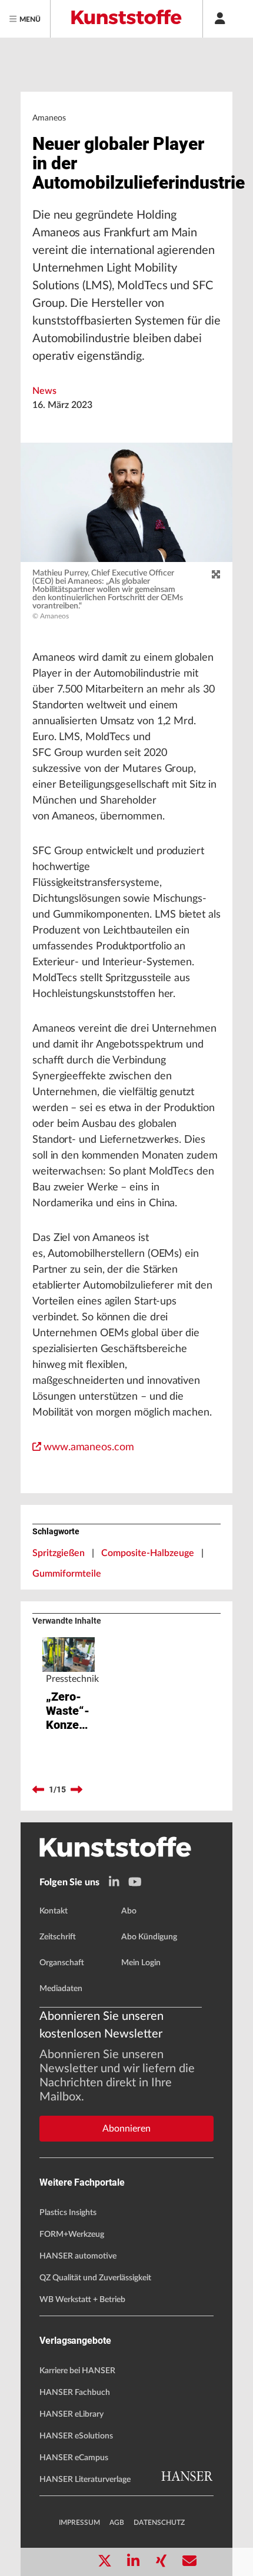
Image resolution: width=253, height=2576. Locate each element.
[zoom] (216, 575)
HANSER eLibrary (71, 2414)
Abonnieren (126, 2129)
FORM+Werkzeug (72, 2234)
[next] (76, 1790)
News (44, 391)
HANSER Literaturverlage (85, 2480)
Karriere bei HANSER (77, 2371)
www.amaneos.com (89, 1447)
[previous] (38, 1790)
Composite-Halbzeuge (148, 1553)
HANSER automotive (78, 2256)
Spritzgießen (59, 1553)
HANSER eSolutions (76, 2436)
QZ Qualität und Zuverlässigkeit (95, 2278)
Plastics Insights (68, 2213)
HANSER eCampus (74, 2458)
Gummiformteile (67, 1574)
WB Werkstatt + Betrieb (82, 2300)
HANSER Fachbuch (75, 2393)
